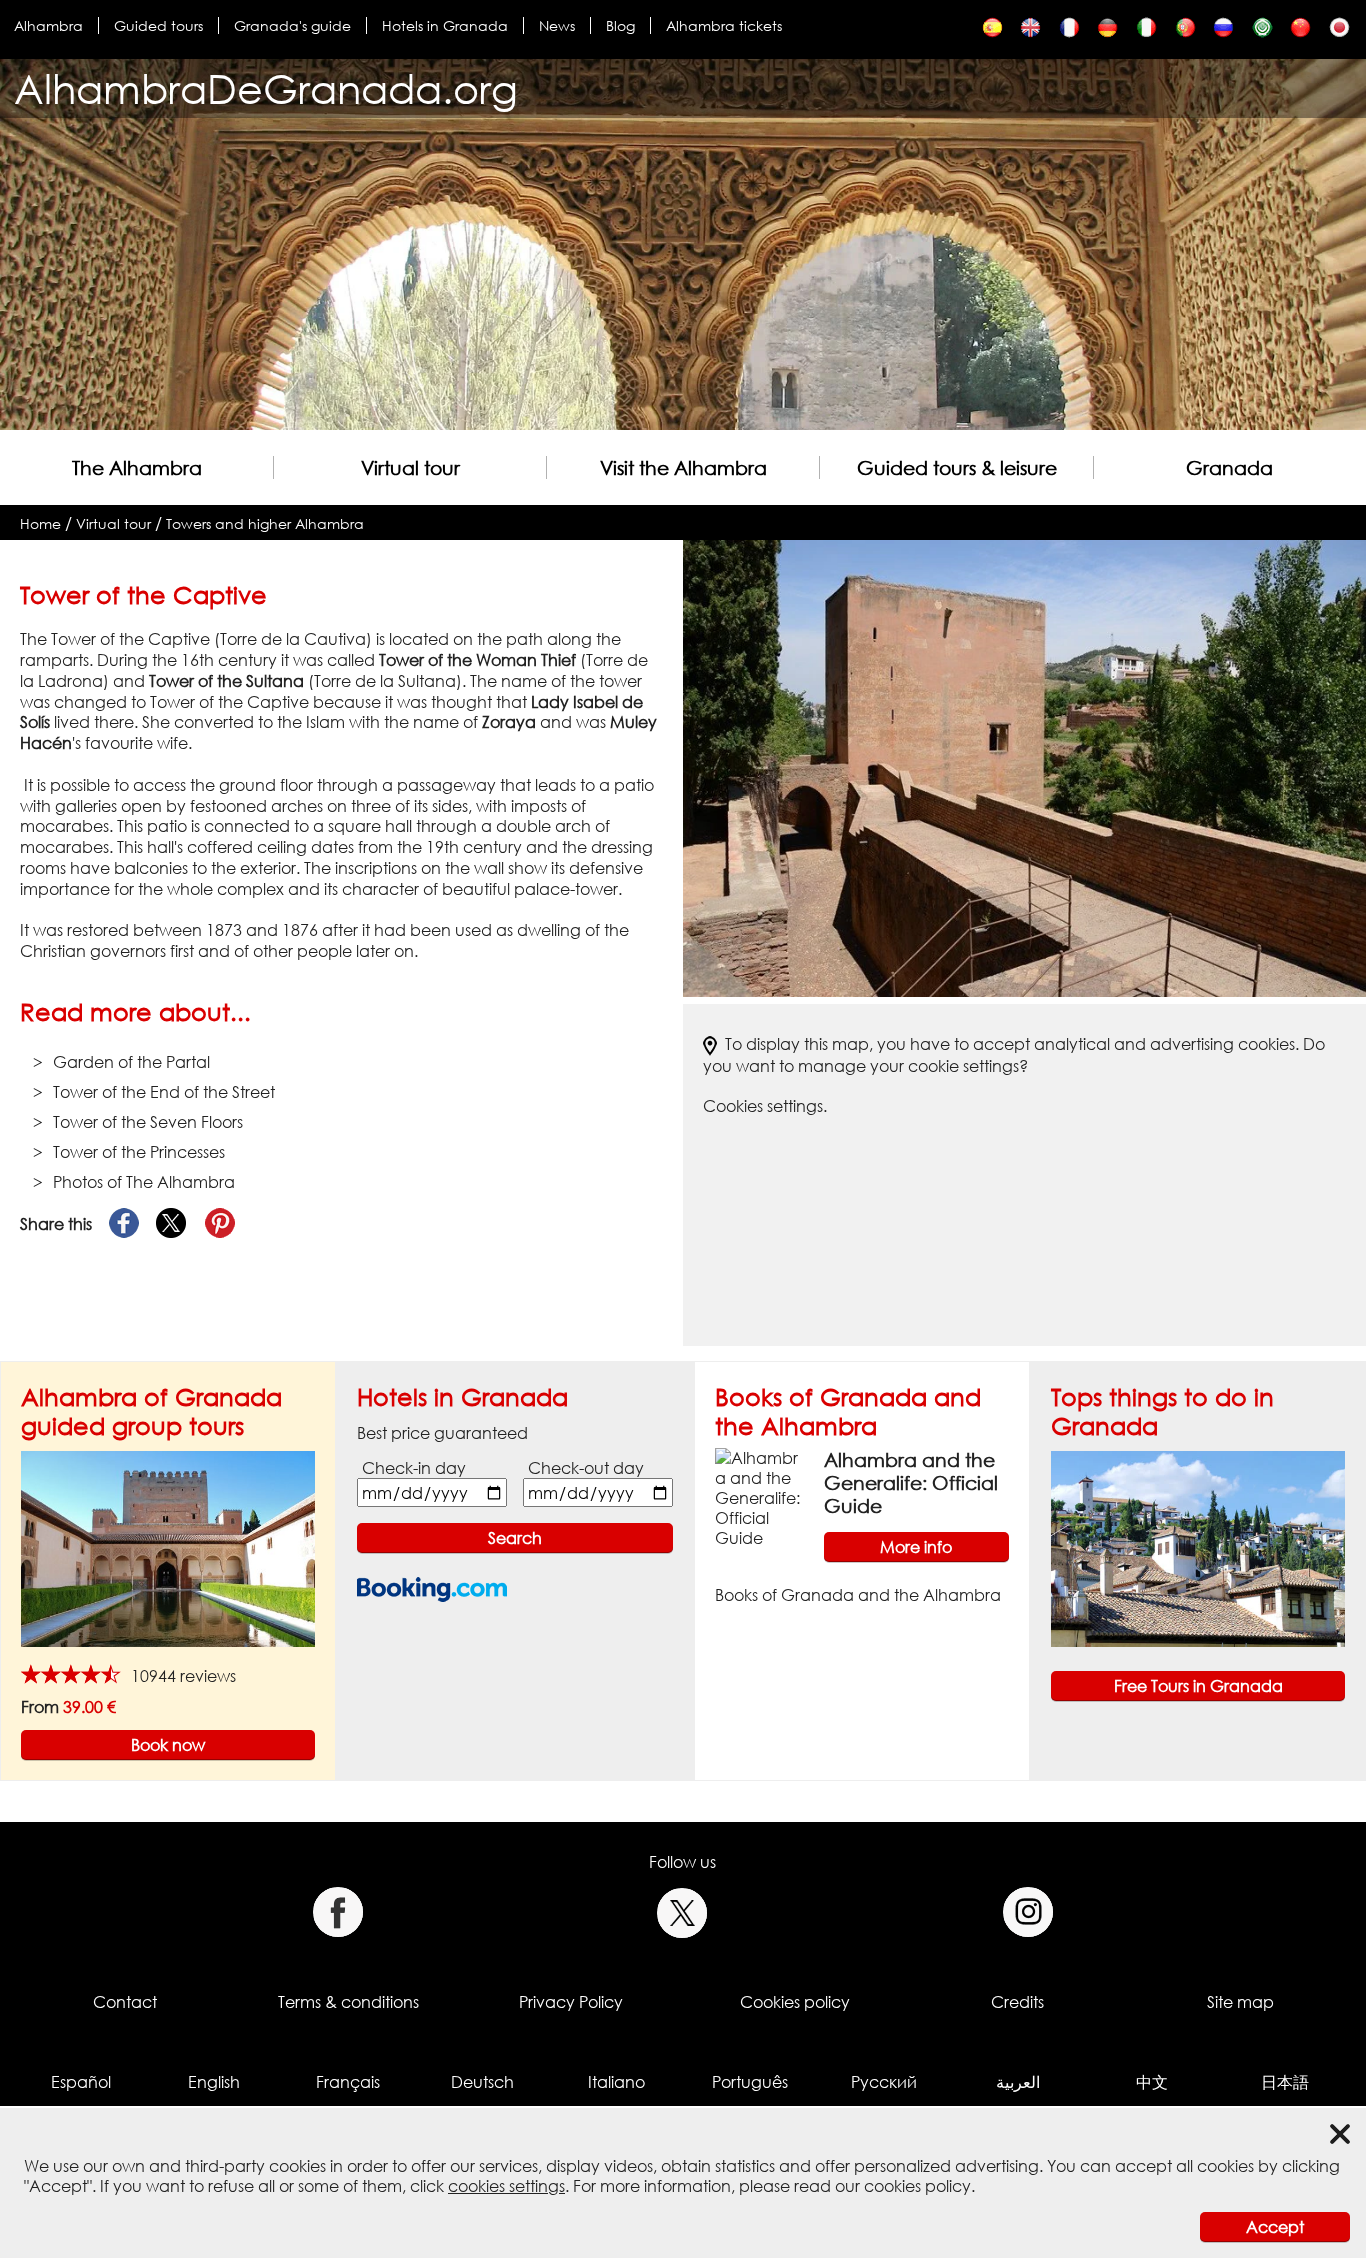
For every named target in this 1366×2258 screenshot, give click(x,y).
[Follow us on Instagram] (1028, 1912)
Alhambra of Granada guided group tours (151, 1411)
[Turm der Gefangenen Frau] (1107, 32)
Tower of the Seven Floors (148, 1122)
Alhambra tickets (724, 25)
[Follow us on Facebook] (337, 1912)
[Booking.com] (432, 1589)
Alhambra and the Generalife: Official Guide (911, 1482)
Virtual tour (410, 467)
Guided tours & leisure (957, 467)
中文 (1152, 2082)
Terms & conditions (348, 2002)
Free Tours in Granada (1198, 1686)
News (557, 25)
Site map (1240, 2002)
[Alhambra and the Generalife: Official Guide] (761, 1496)
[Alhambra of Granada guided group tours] (168, 1548)
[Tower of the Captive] (1030, 32)
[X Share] (172, 1224)
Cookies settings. (765, 1106)
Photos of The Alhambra (144, 1182)
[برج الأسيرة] (1262, 32)
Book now (168, 1745)
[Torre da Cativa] (1185, 32)
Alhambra (48, 25)
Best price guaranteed (442, 1433)
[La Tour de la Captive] (1069, 32)
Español (81, 2082)
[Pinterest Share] (220, 1224)
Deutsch (482, 2082)
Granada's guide (292, 25)
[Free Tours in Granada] (1198, 1548)
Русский (884, 2082)
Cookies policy (795, 2002)
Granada (1229, 467)
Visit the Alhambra (683, 467)
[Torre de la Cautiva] (992, 32)
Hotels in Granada (445, 25)
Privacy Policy (571, 2002)
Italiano (616, 2082)
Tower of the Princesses (139, 1152)
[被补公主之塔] (1300, 32)
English (214, 2082)
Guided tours (158, 25)
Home (40, 523)
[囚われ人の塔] (1339, 32)
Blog (620, 25)
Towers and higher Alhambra (265, 523)
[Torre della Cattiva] (1146, 32)
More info (916, 1547)
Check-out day (586, 1468)
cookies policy (917, 2186)
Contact (125, 2002)
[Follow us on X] (682, 1912)
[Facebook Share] (124, 1224)
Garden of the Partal (131, 1062)
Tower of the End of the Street (164, 1092)
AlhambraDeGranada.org (266, 88)
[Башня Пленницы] (1223, 32)
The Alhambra (137, 467)
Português (750, 2082)
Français (348, 2082)
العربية (1018, 2082)
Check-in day (414, 1468)
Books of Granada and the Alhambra (848, 1411)
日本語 (1285, 2082)
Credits (1017, 2002)
